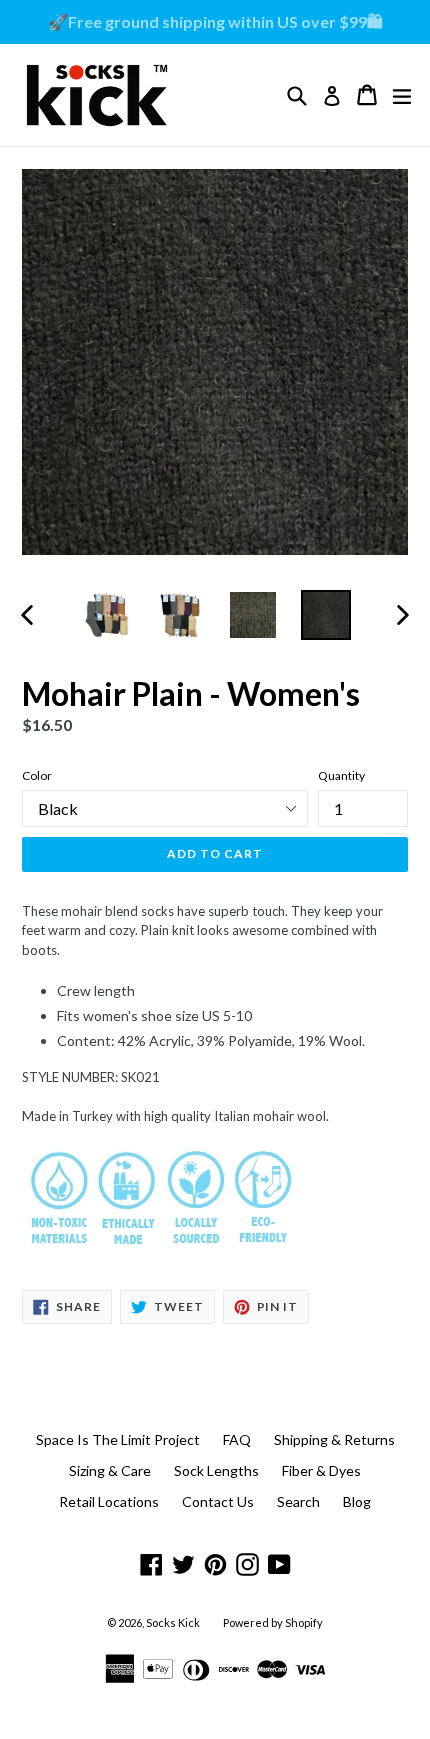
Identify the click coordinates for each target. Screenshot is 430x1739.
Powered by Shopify (273, 1622)
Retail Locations (109, 1501)
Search (298, 1501)
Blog (357, 1501)
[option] (106, 615)
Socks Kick (173, 1622)
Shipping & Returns (334, 1439)
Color (37, 775)
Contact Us (218, 1501)
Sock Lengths (216, 1470)
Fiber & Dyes (321, 1470)
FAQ (237, 1439)
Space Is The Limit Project (118, 1439)
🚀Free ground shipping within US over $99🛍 (215, 21)
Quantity (341, 775)
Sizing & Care (110, 1470)
